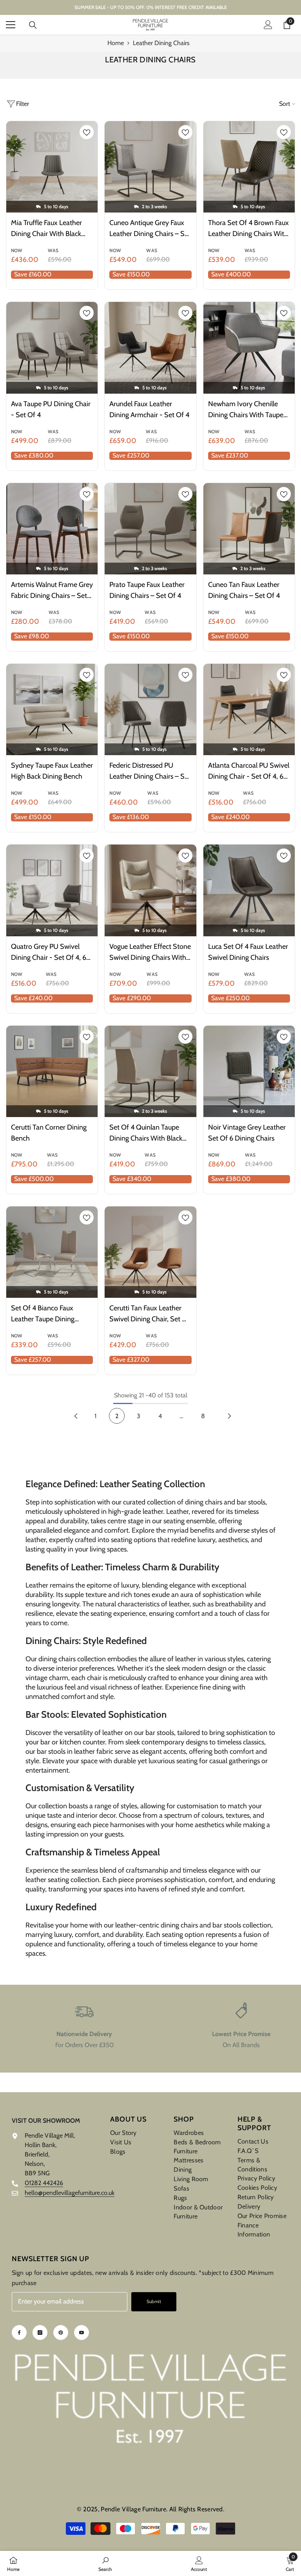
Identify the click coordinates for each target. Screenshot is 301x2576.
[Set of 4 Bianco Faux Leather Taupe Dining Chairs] (52, 1252)
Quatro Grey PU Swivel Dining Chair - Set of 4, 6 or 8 (49, 953)
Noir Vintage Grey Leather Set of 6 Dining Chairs (247, 1133)
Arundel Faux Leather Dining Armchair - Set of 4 (149, 409)
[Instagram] (40, 2333)
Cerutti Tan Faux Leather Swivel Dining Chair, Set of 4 (150, 1314)
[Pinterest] (61, 2333)
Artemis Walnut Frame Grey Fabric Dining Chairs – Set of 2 (52, 591)
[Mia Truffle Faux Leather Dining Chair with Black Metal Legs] (52, 167)
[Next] (229, 1416)
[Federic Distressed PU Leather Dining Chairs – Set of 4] (150, 709)
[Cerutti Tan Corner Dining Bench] (52, 1071)
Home (116, 43)
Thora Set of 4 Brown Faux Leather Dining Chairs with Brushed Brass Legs (248, 229)
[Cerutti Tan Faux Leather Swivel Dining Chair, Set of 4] (150, 1252)
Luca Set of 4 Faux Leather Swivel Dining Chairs (248, 952)
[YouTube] (82, 2333)
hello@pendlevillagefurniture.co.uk (70, 2193)
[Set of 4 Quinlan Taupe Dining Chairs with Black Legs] (150, 1071)
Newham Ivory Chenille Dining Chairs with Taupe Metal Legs (246, 410)
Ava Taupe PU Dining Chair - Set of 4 (51, 409)
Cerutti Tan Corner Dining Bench (49, 1133)
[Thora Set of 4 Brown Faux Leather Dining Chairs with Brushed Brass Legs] (249, 167)
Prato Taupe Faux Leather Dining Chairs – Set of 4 (147, 590)
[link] (84, 2026)
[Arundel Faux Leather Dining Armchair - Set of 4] (150, 348)
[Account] (268, 25)
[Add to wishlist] (87, 132)
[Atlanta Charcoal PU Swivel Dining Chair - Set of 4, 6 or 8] (249, 709)
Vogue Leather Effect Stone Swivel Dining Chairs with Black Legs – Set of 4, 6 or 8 (150, 953)
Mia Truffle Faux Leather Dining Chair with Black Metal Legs (46, 229)
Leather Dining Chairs (161, 43)
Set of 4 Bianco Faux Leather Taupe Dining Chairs (43, 1314)
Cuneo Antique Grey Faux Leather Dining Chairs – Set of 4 (150, 229)
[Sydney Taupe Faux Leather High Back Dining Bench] (52, 709)
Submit (154, 2301)
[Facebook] (19, 2333)
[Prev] (76, 1416)
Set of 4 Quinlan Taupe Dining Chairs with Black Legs (146, 1133)
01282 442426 (44, 2183)
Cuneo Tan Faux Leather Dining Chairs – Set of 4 (244, 590)
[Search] (33, 25)
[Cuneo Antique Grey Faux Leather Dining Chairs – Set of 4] (150, 167)
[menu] (11, 25)
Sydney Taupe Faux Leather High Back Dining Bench (52, 771)
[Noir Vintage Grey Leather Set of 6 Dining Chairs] (249, 1071)
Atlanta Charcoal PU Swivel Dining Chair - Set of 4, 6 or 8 (249, 771)
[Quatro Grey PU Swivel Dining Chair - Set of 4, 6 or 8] (52, 890)
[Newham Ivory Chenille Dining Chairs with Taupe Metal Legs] (249, 348)
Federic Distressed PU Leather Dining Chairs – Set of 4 (150, 771)
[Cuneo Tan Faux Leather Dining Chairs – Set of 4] (249, 529)
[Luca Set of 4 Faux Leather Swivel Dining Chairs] (249, 890)
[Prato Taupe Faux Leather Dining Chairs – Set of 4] (150, 529)
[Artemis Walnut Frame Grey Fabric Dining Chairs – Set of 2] (52, 529)
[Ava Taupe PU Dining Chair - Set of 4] (52, 348)
